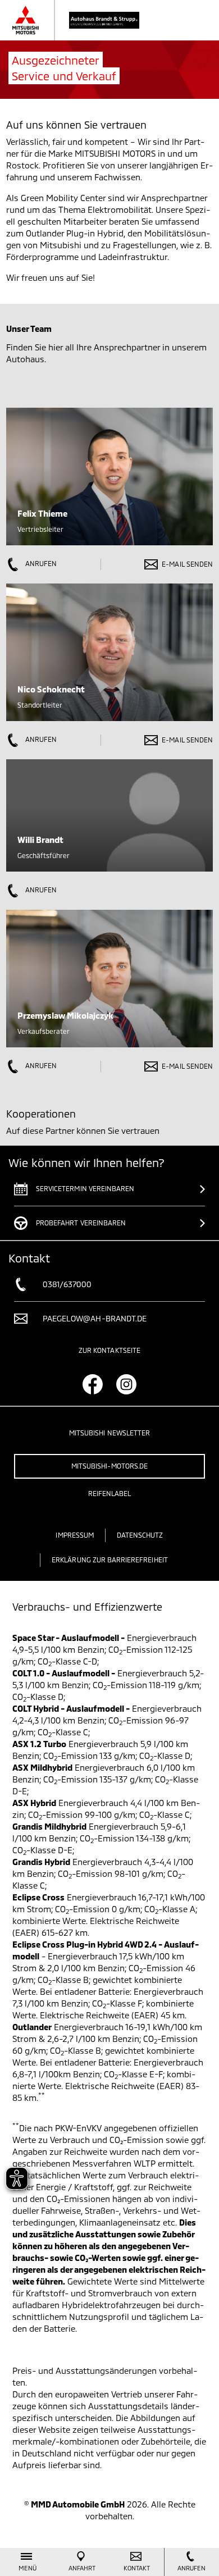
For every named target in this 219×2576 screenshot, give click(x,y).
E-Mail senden (187, 564)
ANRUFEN (40, 563)
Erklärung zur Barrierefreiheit (110, 1560)
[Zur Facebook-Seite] (93, 1384)
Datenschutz (140, 1535)
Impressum (74, 1535)
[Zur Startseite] (87, 20)
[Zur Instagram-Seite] (126, 1384)
